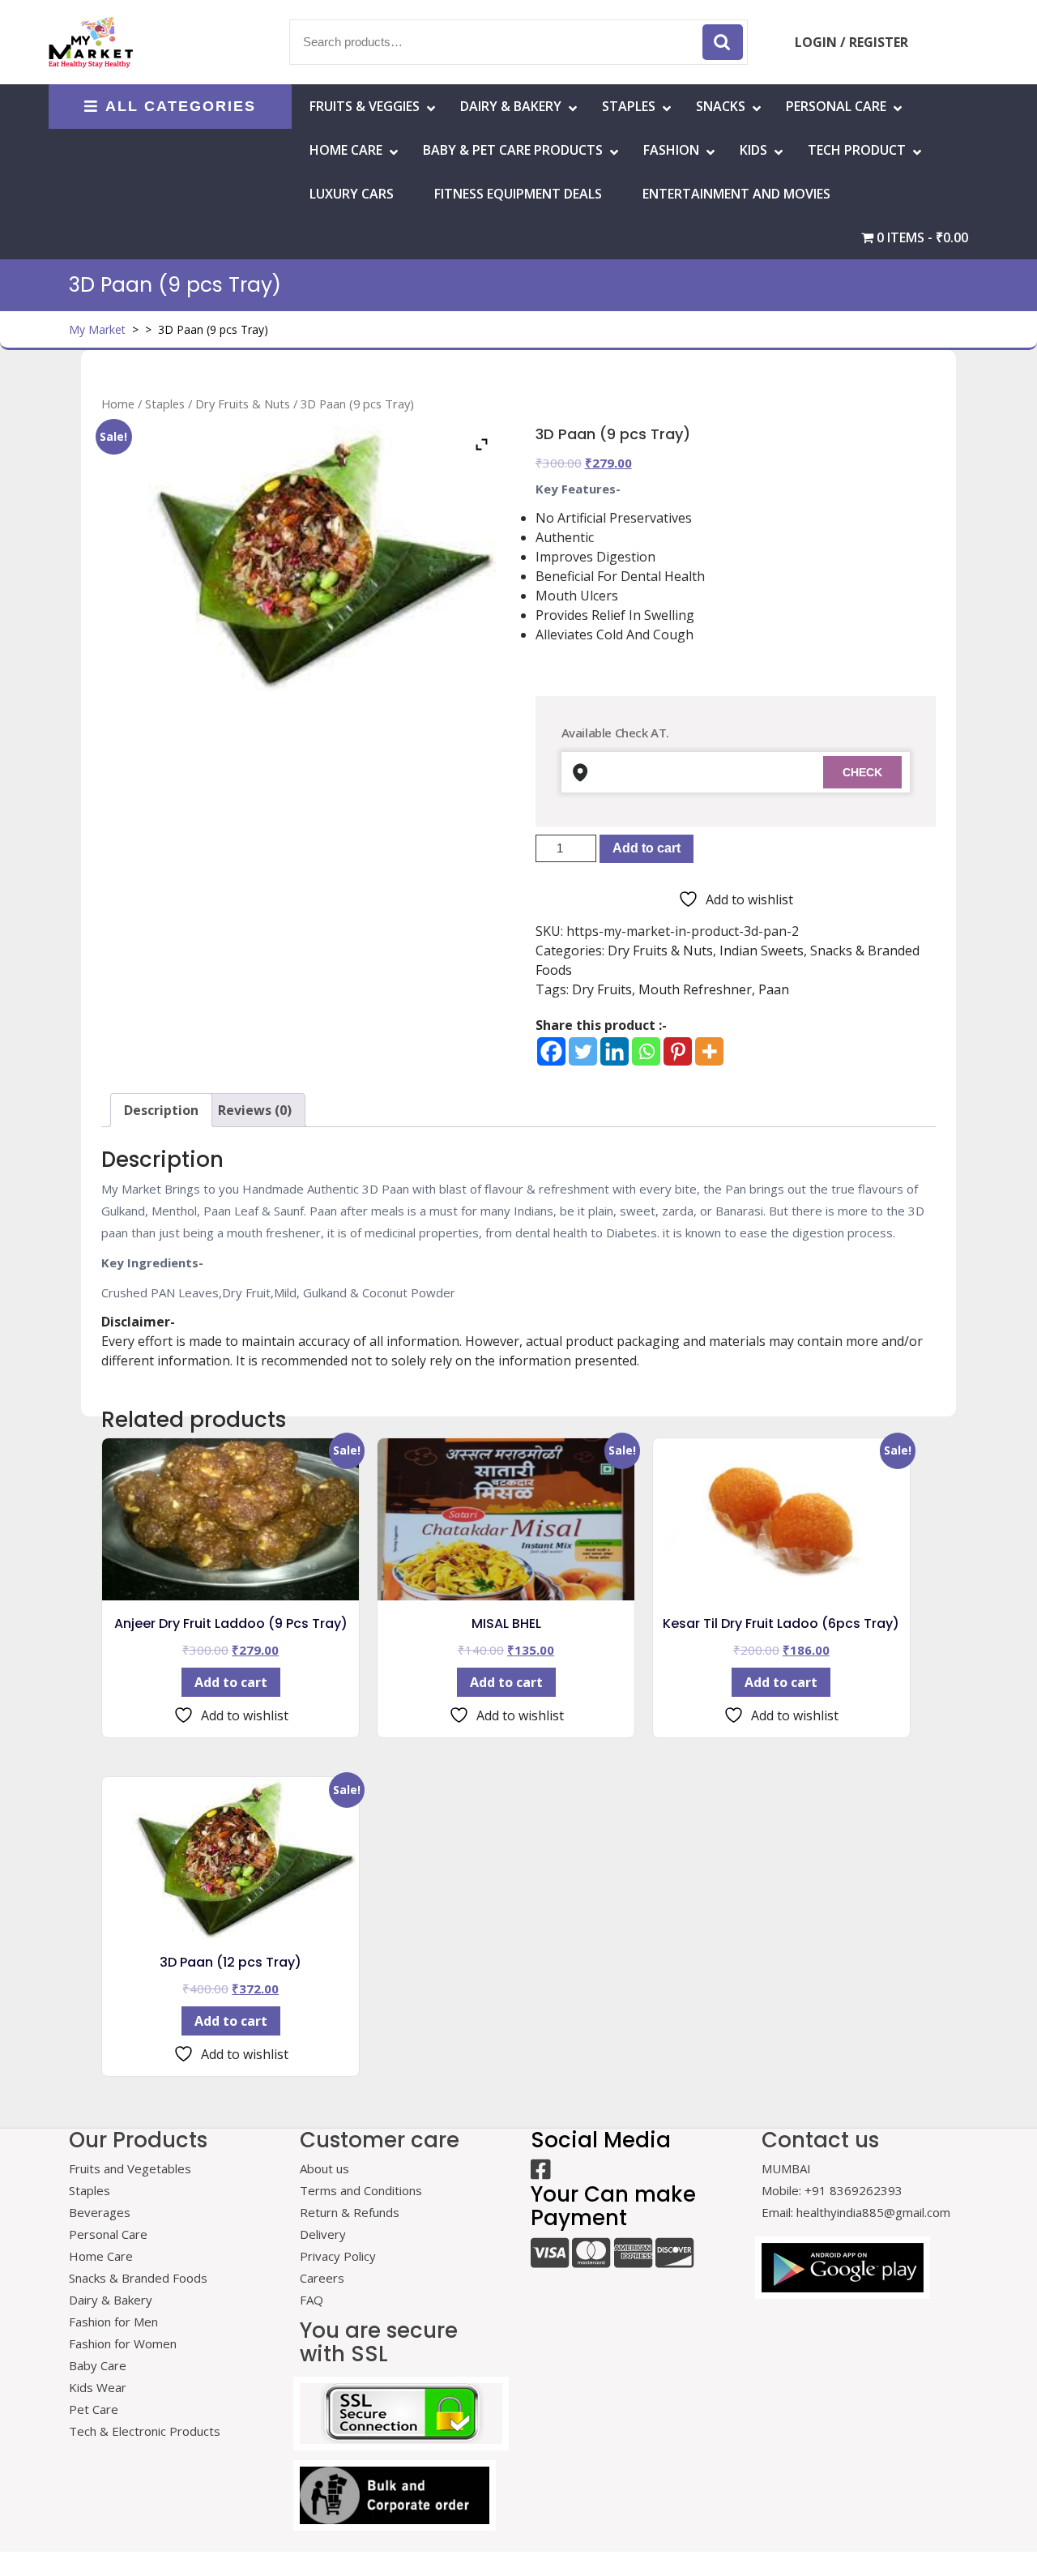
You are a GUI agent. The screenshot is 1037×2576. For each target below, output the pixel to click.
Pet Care (94, 2409)
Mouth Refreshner (695, 989)
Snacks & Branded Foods (138, 2278)
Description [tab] (161, 1110)
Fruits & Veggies (365, 106)
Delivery (323, 2234)
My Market (97, 329)
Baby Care (98, 2365)
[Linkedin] (615, 1051)
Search (723, 42)
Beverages (100, 2212)
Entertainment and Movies (736, 194)
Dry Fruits (602, 989)
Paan (774, 989)
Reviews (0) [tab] (255, 1110)
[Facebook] (551, 1051)
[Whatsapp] (646, 1051)
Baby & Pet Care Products (513, 150)
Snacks (721, 106)
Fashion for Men (113, 2322)
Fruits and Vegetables (130, 2168)
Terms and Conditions (361, 2190)
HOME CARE (346, 150)
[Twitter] (583, 1051)
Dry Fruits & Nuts (243, 404)
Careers (322, 2278)
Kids (753, 150)
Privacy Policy (338, 2256)
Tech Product (857, 150)
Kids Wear (98, 2387)
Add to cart (647, 848)
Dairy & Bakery (511, 106)
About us (324, 2168)
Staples (629, 106)
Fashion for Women (123, 2343)
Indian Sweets (762, 951)
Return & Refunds (350, 2212)
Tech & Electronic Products (145, 2431)
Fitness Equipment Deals (518, 194)
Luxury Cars (352, 194)
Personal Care (836, 106)
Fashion (671, 150)
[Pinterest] (678, 1051)
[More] (709, 1051)
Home (118, 404)
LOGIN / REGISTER (851, 42)
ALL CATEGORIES (181, 106)
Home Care (101, 2256)
